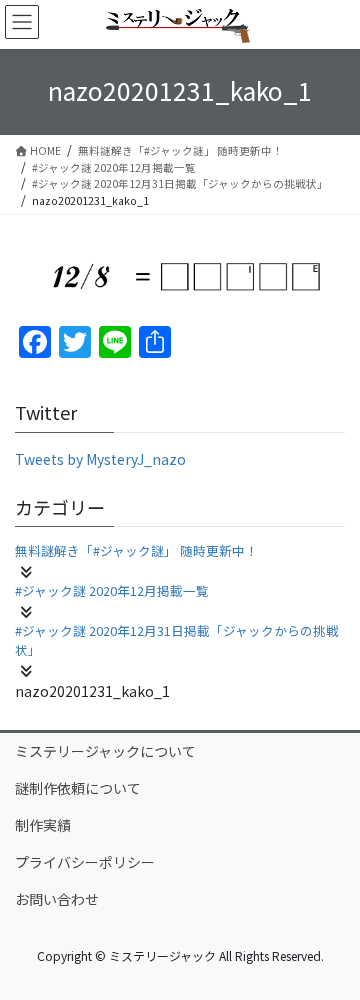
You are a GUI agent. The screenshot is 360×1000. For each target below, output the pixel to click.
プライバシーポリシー (85, 862)
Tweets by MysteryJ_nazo (100, 459)
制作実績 (43, 825)
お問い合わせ (57, 899)
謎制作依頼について (78, 788)
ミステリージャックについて (105, 751)
